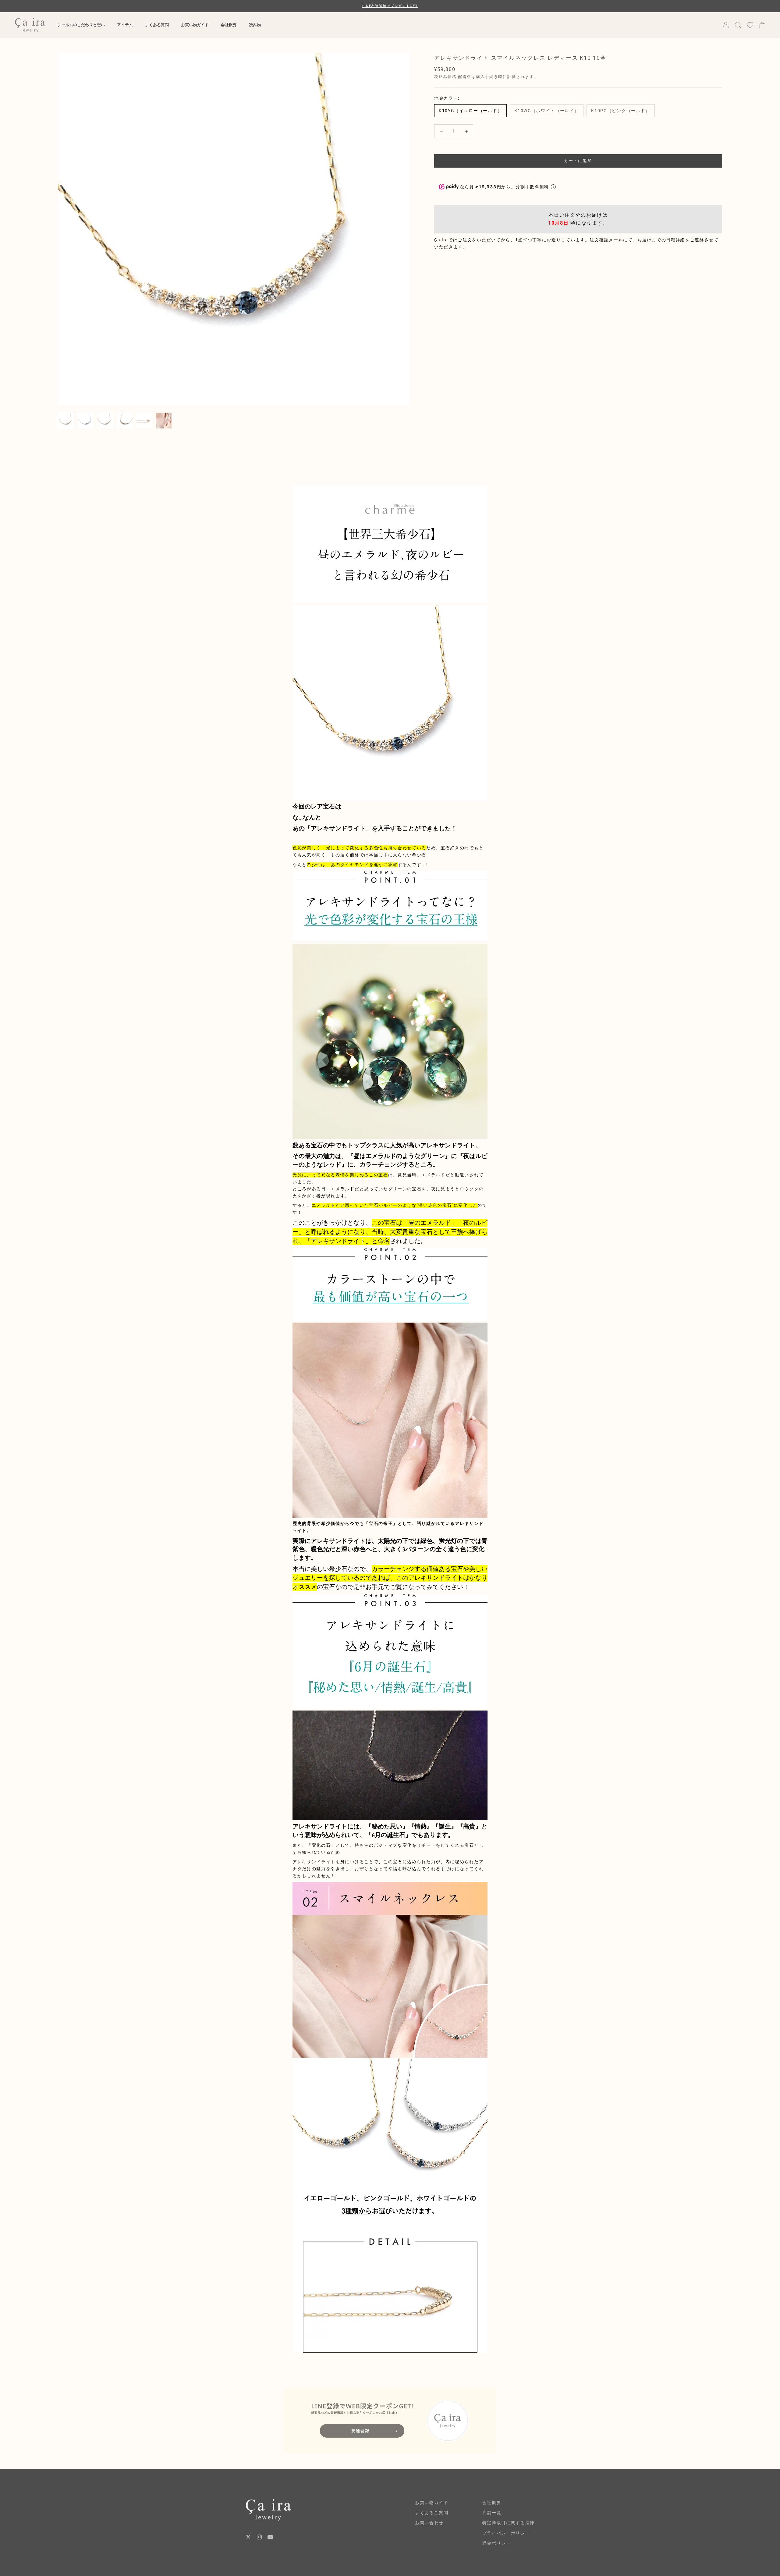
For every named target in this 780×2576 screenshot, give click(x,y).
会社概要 (229, 25)
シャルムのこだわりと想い (81, 25)
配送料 (465, 77)
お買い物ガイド (195, 25)
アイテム (125, 25)
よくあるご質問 (432, 2513)
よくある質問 (157, 25)
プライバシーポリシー (506, 2533)
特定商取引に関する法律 (509, 2523)
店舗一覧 (492, 2513)
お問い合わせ (429, 2523)
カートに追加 (578, 161)
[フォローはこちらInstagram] (259, 2537)
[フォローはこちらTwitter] (248, 2537)
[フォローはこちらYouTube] (270, 2537)
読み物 (255, 25)
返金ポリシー (497, 2543)
